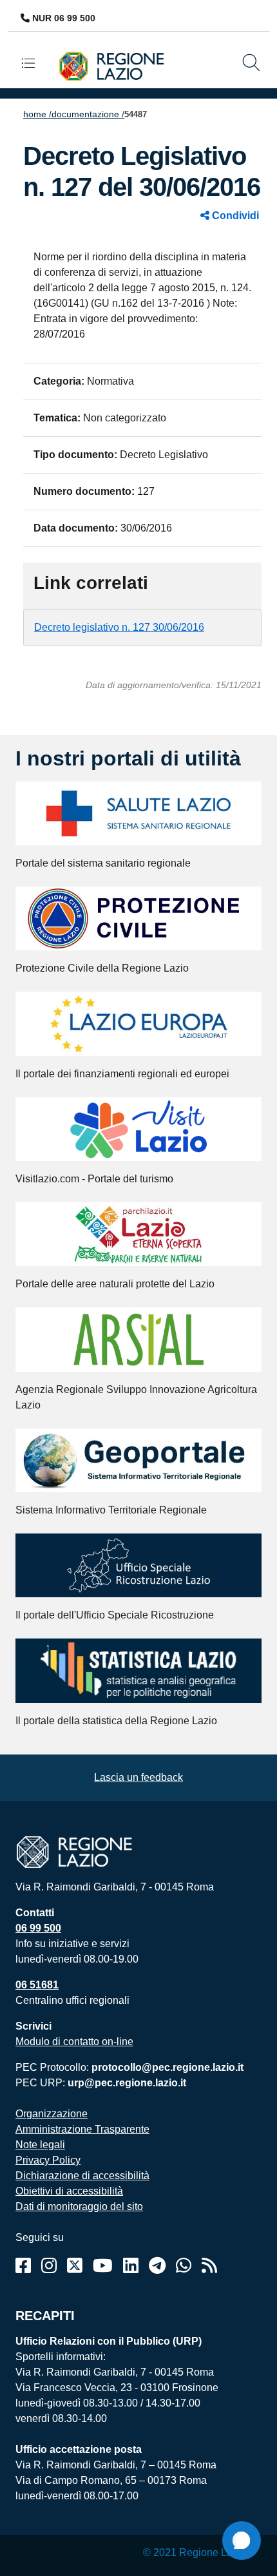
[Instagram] (49, 2266)
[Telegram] (157, 2266)
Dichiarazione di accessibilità (82, 2176)
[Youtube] (103, 2266)
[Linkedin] (131, 2266)
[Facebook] (23, 2266)
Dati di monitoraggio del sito (79, 2206)
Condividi (234, 216)
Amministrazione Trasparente (82, 2129)
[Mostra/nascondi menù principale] (33, 63)
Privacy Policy (48, 2160)
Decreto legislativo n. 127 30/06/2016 (119, 627)
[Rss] (209, 2266)
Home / (37, 114)
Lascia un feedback (138, 1777)
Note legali (40, 2145)
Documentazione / (88, 114)
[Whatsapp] (184, 2266)
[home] (117, 65)
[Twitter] (75, 2266)
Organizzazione (52, 2114)
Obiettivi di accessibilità (69, 2191)
